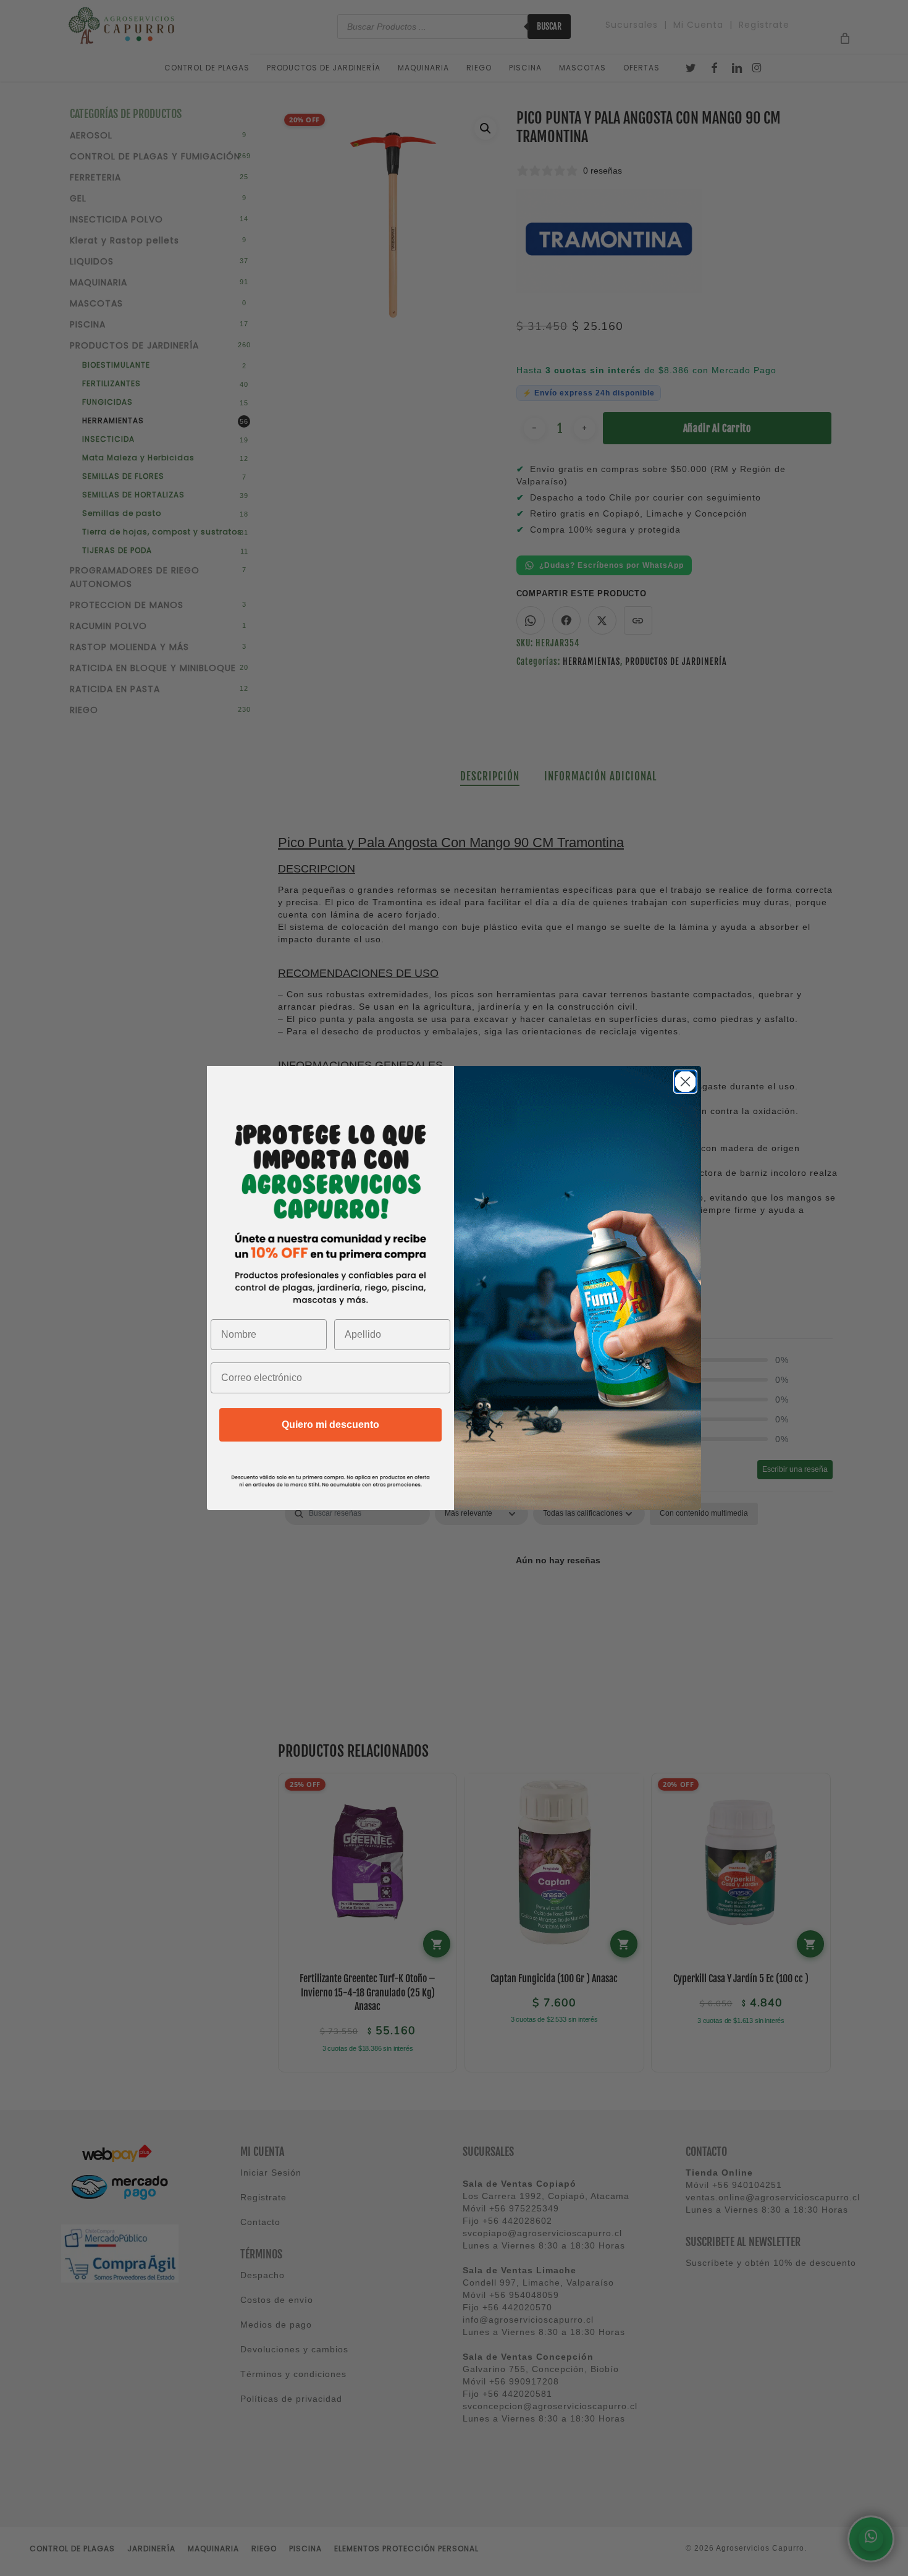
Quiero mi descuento (330, 1425)
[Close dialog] (685, 1082)
